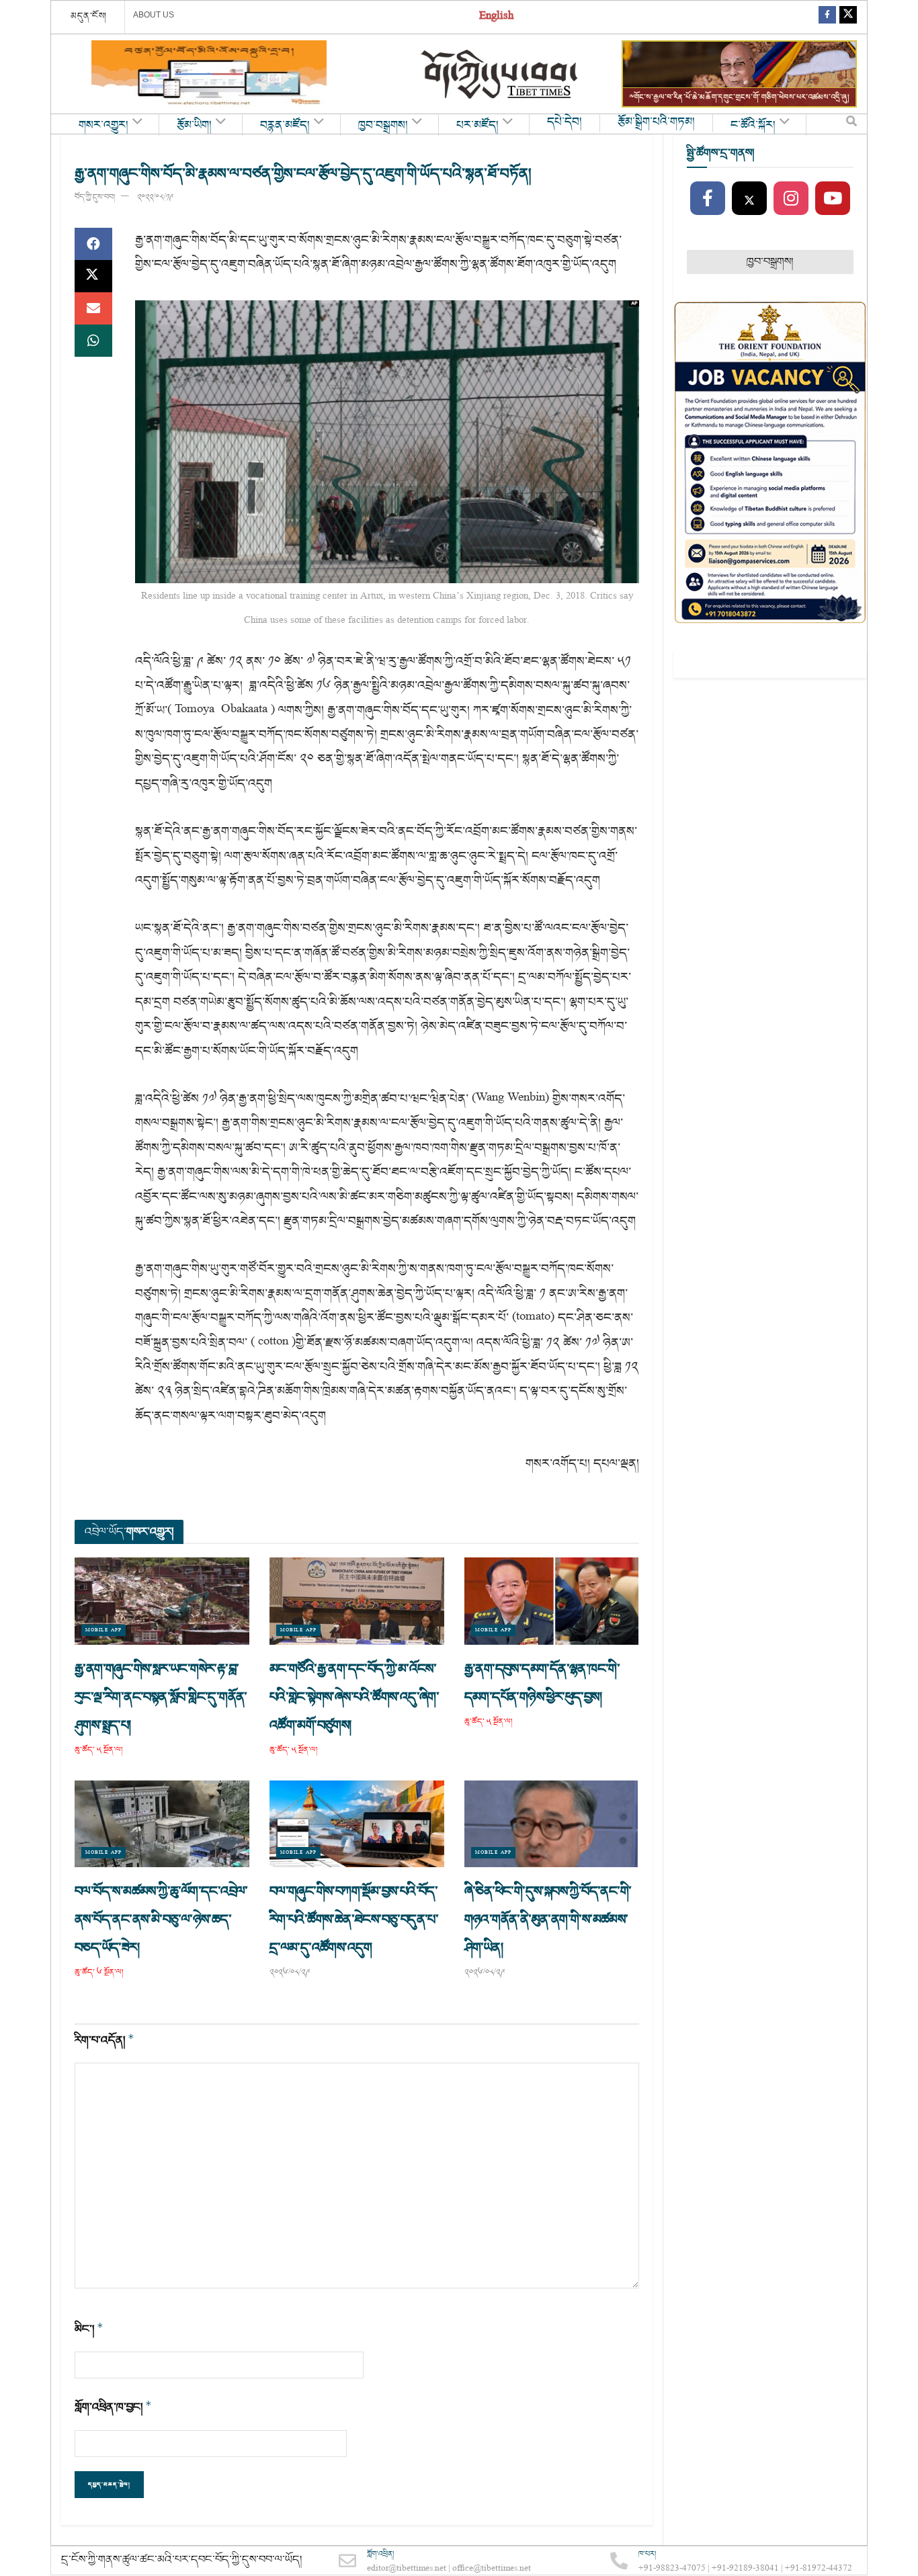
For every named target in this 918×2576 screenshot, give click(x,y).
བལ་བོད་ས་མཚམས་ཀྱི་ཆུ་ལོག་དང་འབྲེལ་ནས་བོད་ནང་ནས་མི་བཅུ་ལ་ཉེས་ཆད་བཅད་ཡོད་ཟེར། (161, 1920)
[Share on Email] (93, 308)
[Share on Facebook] (93, 244)
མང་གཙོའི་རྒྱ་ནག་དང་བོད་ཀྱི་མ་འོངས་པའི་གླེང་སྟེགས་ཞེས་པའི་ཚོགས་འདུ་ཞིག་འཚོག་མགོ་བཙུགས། (354, 1697)
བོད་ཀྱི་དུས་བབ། (95, 197)
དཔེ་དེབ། (565, 122)
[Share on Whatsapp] (93, 341)
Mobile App (103, 1630)
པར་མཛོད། (477, 126)
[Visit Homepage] (501, 74)
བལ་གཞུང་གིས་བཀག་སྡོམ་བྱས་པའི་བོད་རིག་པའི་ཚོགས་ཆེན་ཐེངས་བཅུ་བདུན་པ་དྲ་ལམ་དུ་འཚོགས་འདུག (354, 1920)
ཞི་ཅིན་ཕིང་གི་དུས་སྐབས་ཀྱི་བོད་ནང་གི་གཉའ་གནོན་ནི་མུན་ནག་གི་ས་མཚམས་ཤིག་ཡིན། (548, 1920)
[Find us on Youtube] (833, 199)
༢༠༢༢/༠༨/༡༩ (155, 197)
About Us (154, 15)
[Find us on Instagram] (791, 199)
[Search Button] (851, 124)
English (496, 17)
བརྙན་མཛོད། (285, 126)
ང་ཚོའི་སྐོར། (753, 126)
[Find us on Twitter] (848, 17)
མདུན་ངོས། (89, 16)
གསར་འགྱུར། (103, 126)
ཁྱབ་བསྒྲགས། (383, 126)
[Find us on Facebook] (827, 17)
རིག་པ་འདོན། (105, 2040)
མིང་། (89, 2329)
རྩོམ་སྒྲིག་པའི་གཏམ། (656, 122)
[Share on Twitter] (93, 276)
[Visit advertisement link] (209, 74)
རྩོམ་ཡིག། (194, 126)
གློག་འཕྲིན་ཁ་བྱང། (113, 2407)
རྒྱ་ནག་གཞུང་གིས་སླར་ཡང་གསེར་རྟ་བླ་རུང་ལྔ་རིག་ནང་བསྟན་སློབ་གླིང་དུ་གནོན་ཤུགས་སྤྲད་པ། (161, 1697)
